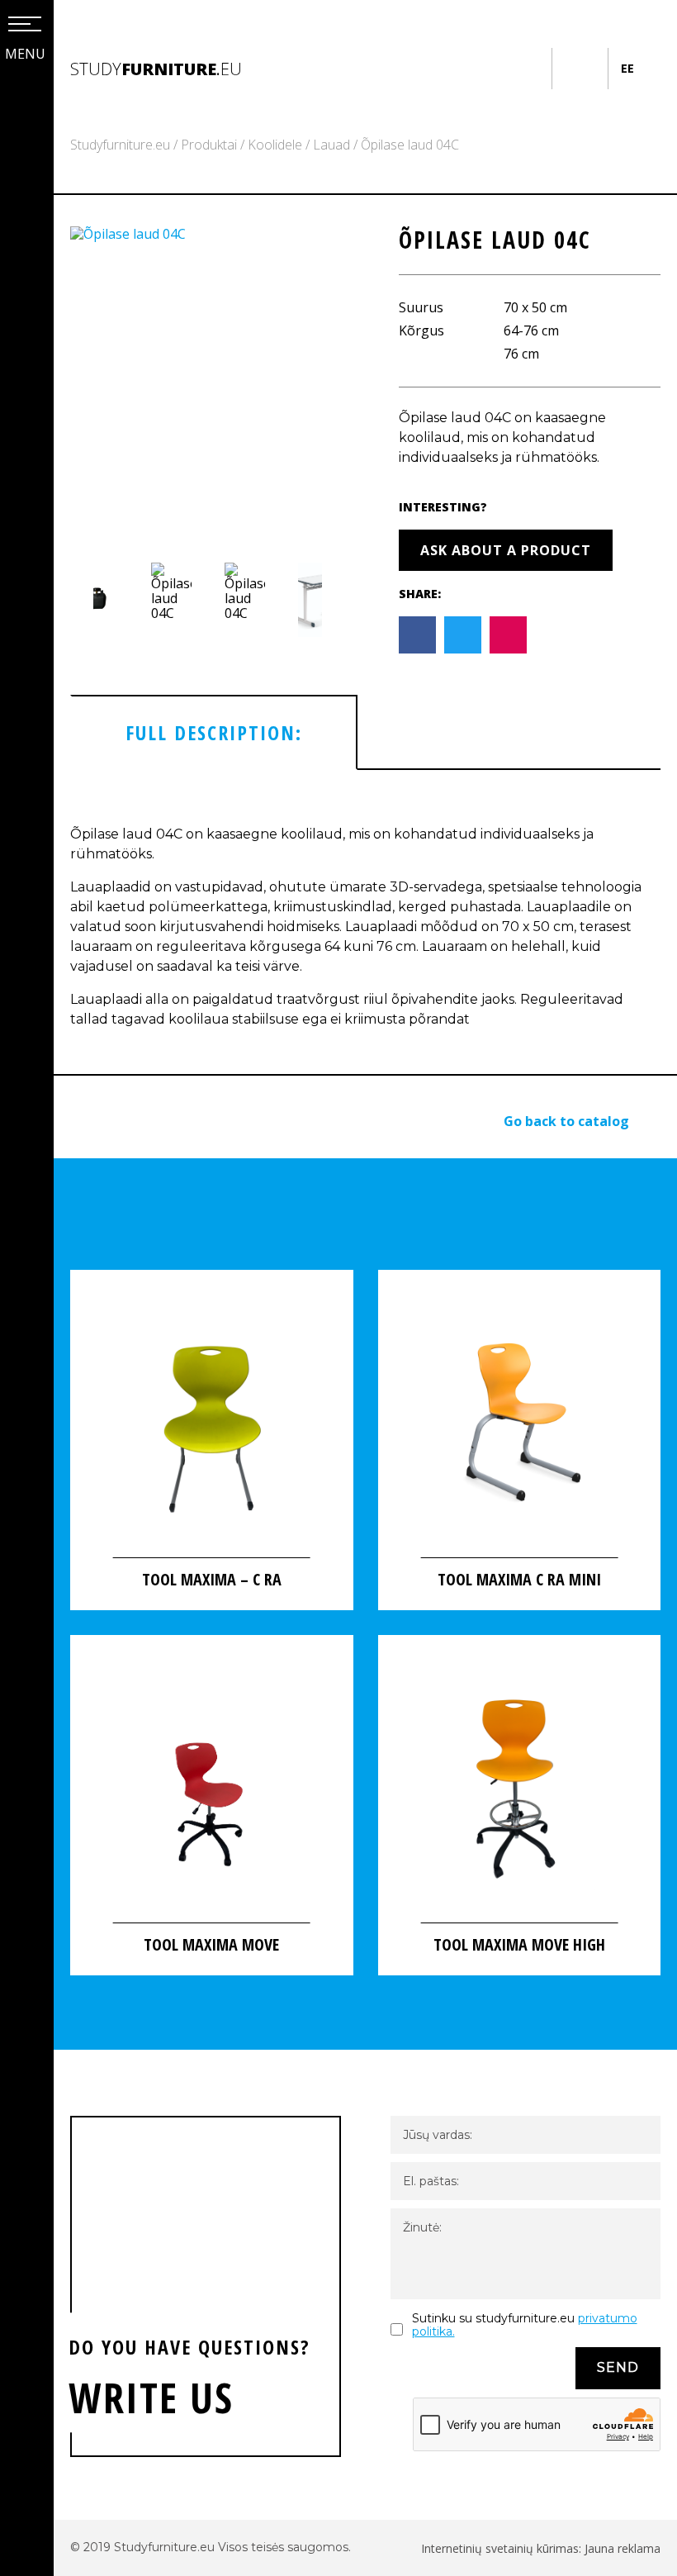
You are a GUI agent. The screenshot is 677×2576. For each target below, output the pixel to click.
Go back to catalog (566, 1121)
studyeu (156, 69)
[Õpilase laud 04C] (201, 386)
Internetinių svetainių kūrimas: (503, 2548)
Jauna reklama (623, 2548)
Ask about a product (506, 550)
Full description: (214, 732)
